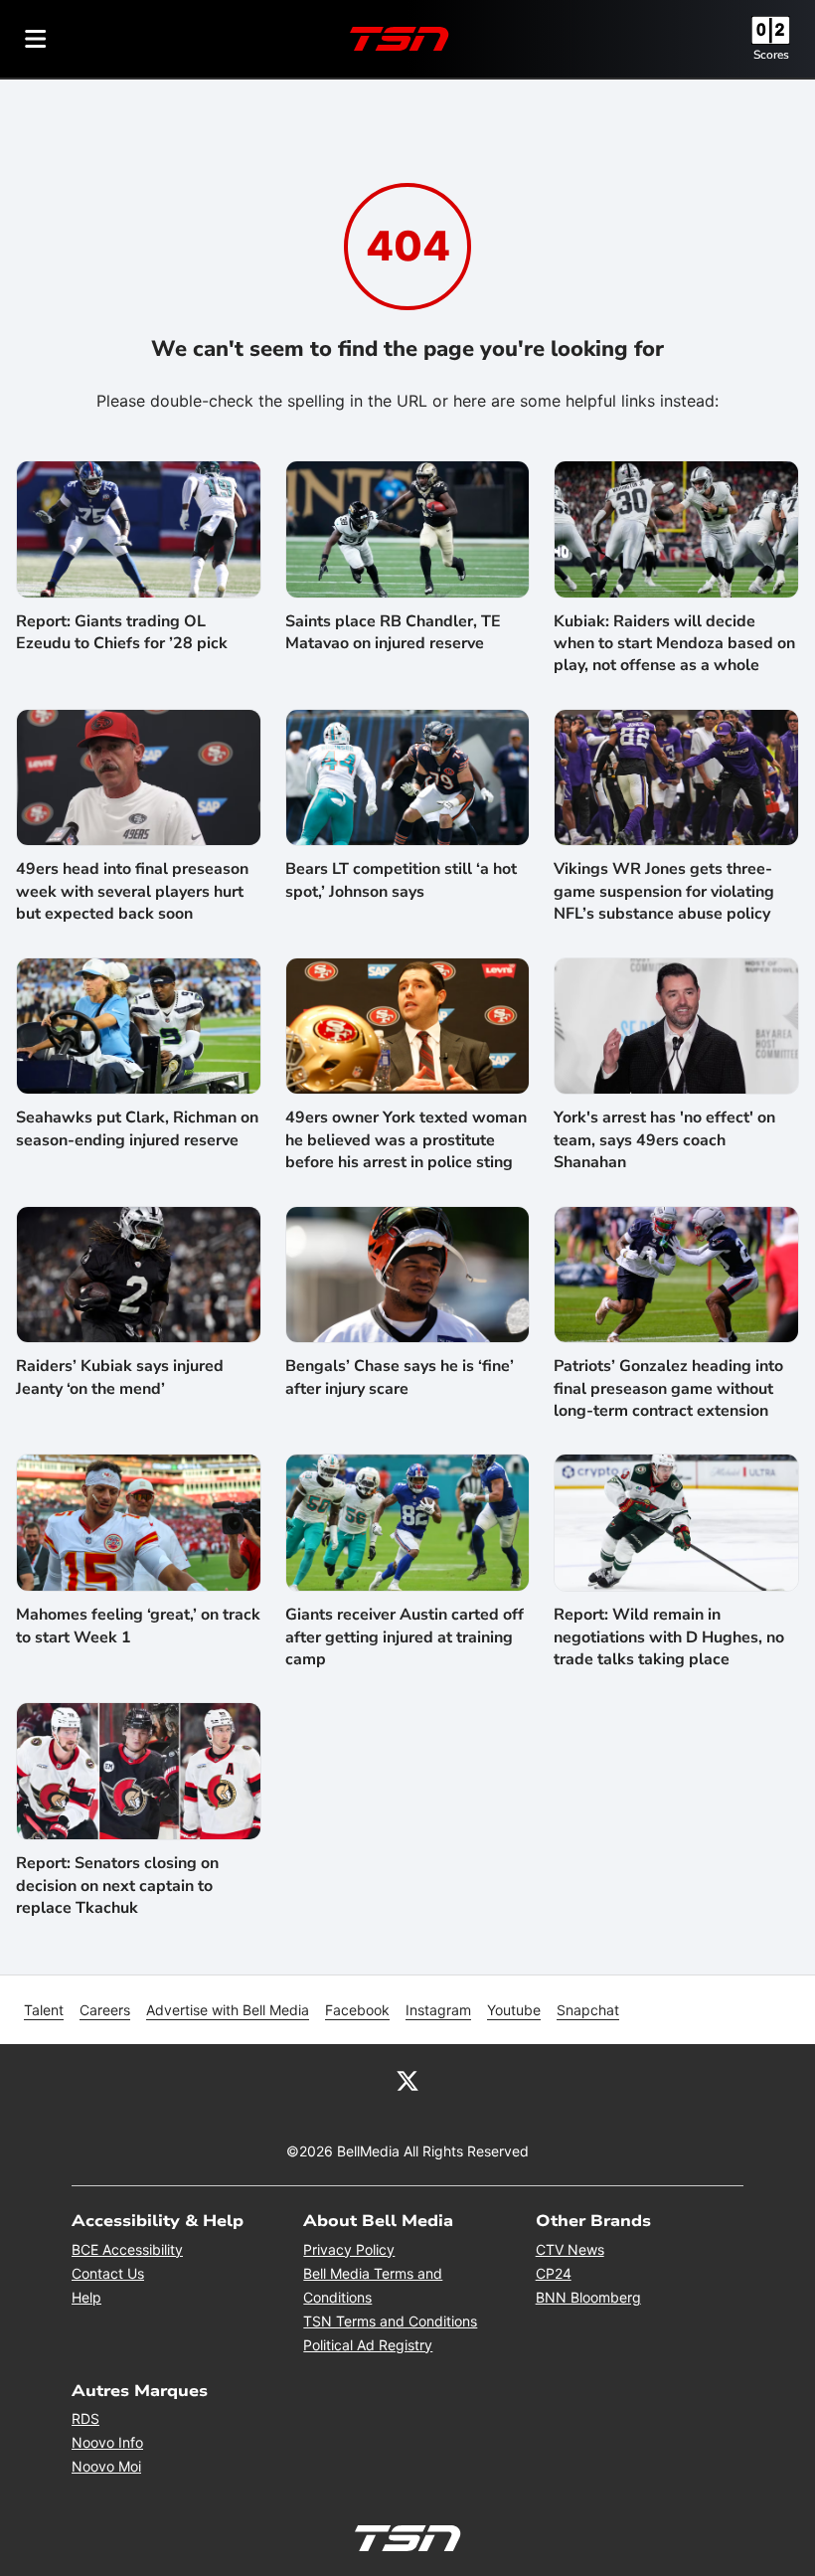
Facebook (357, 2010)
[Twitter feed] (407, 2080)
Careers (105, 2010)
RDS (85, 2418)
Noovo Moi (106, 2466)
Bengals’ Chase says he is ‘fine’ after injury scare (400, 1377)
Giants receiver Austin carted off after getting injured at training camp (405, 1637)
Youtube (514, 2010)
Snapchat (588, 2010)
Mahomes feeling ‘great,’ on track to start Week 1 (138, 1626)
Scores (771, 55)
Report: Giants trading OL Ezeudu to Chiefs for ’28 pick (122, 632)
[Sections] (36, 39)
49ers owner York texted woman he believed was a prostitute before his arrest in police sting (406, 1140)
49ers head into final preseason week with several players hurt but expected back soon (132, 891)
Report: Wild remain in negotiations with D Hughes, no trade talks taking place (669, 1637)
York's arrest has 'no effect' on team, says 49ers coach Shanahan (664, 1140)
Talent (44, 2010)
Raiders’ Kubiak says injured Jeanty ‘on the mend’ (120, 1377)
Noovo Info (107, 2442)
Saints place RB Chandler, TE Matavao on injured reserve (393, 632)
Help (86, 2297)
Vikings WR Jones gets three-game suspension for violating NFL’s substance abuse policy (664, 891)
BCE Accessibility (127, 2249)
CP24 (554, 2273)
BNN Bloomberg (588, 2297)
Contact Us (108, 2273)
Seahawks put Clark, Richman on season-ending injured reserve (137, 1128)
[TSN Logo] (400, 39)
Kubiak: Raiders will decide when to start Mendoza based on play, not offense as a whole (674, 644)
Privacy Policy (349, 2249)
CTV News (570, 2249)
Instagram (438, 2010)
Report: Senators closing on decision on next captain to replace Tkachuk (117, 1886)
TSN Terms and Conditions (390, 2321)
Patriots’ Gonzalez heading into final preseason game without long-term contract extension (668, 1388)
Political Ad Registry (368, 2345)
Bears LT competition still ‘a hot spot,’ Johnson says (401, 880)
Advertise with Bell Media (228, 2010)
